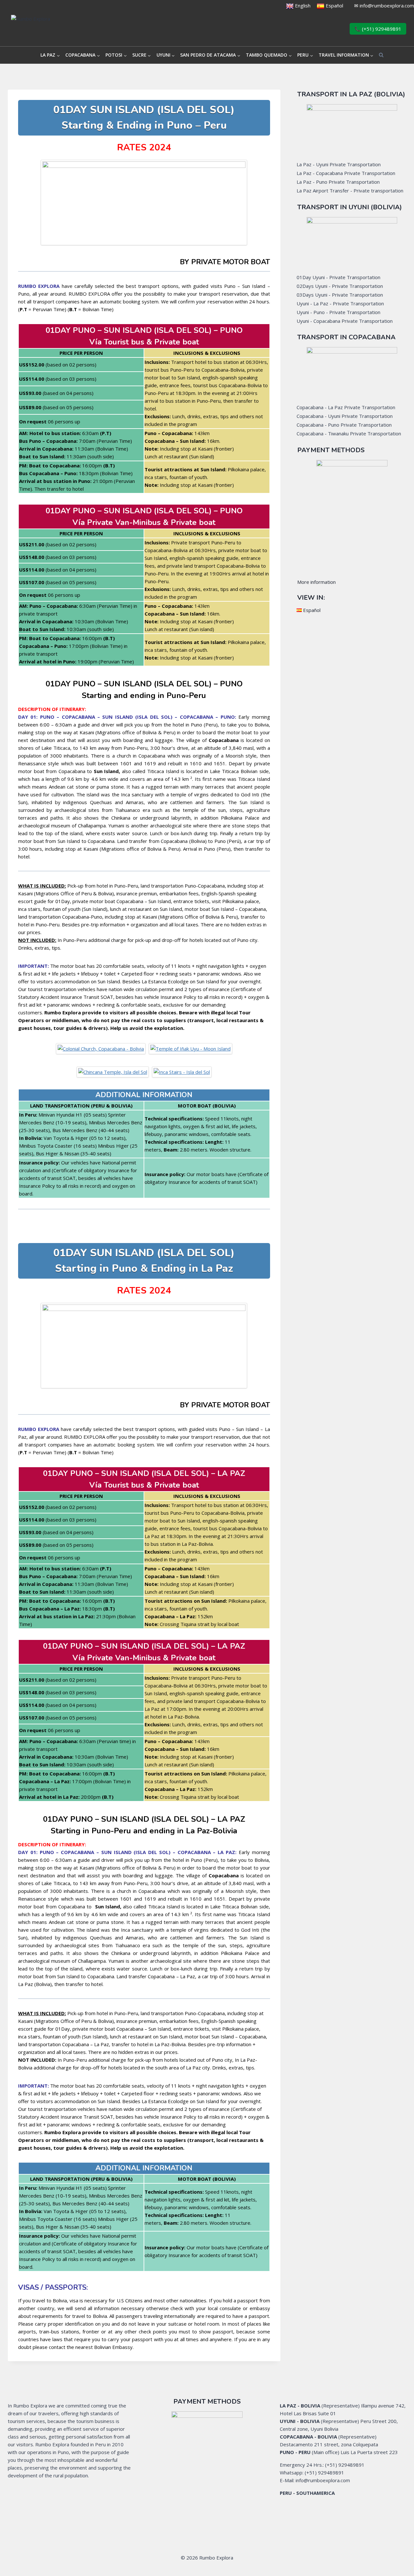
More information (316, 582)
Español (334, 5)
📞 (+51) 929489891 (378, 29)
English (302, 5)
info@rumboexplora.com (387, 5)
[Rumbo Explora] (64, 29)
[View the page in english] (290, 5)
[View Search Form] (381, 55)
